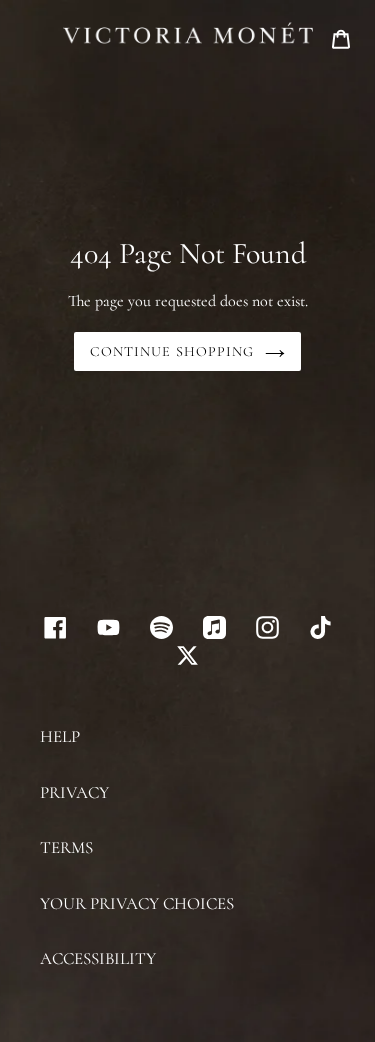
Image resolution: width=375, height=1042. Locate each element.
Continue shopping (172, 351)
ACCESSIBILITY (98, 958)
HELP (60, 736)
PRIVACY (74, 792)
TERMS (66, 847)
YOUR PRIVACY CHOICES (137, 903)
